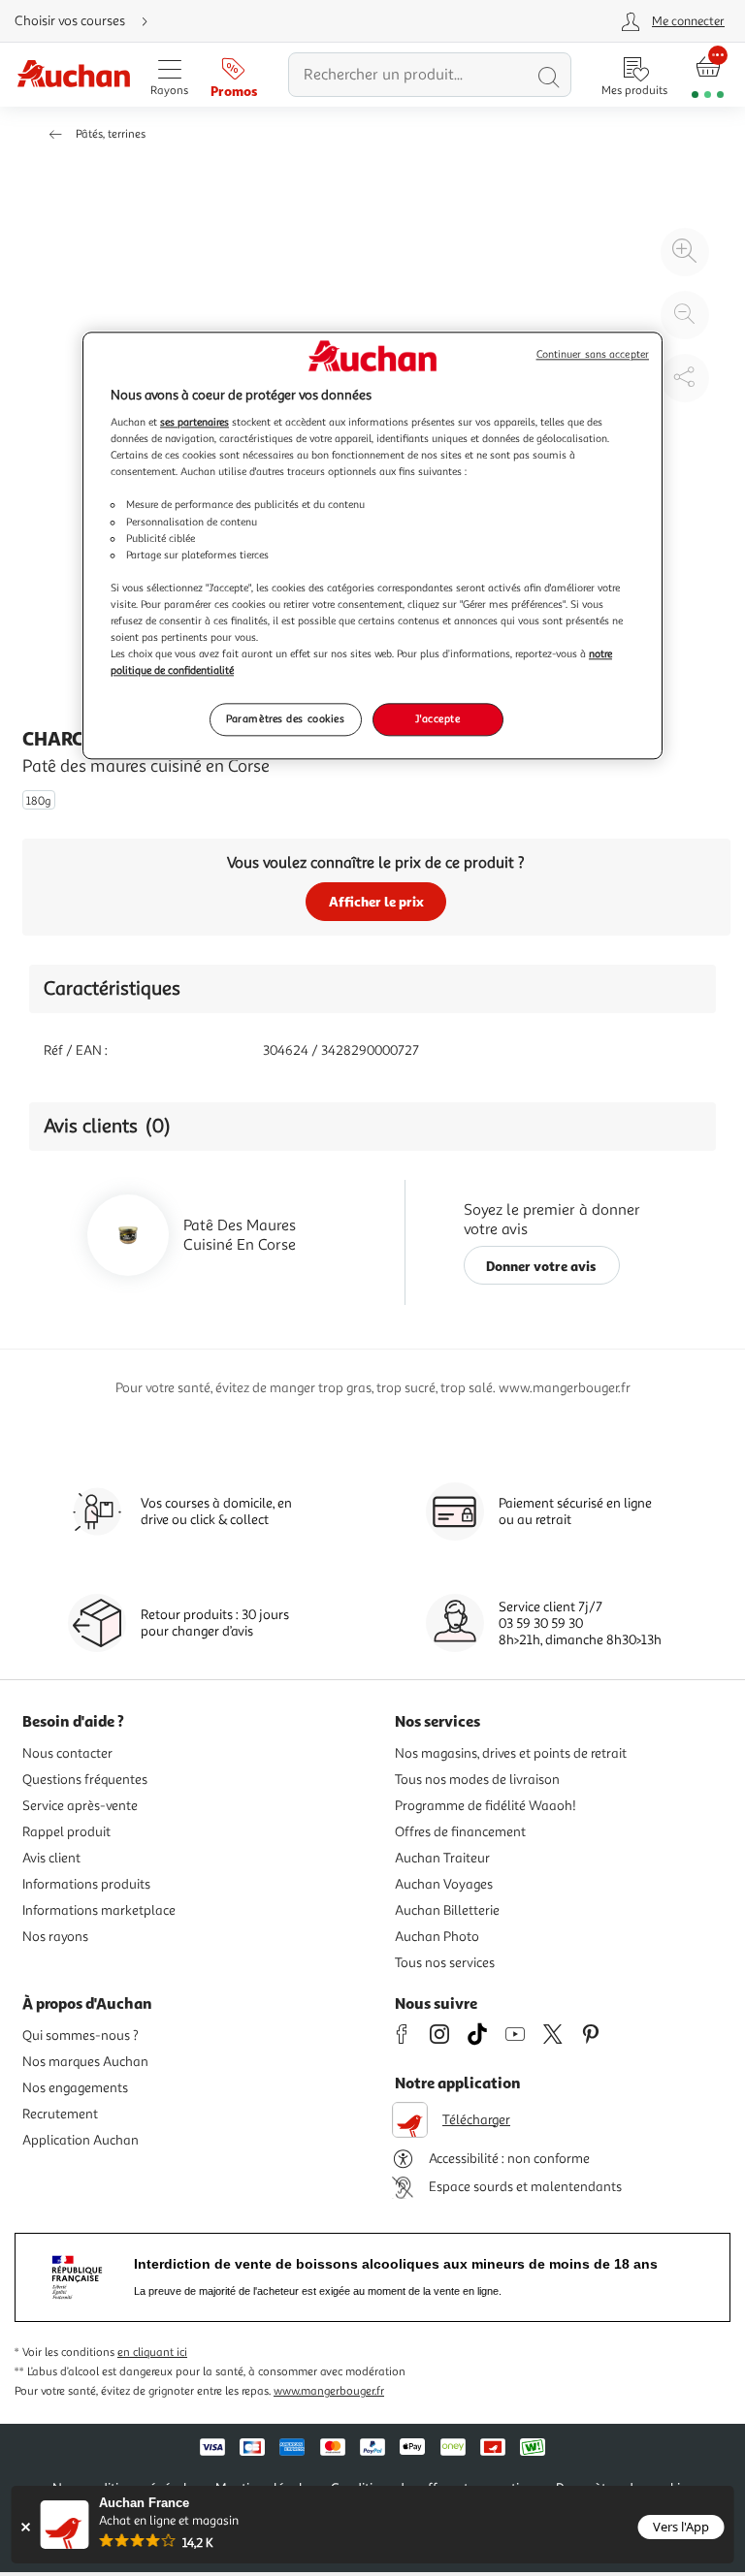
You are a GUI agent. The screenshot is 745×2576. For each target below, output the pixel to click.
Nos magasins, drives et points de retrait (511, 1753)
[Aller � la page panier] (708, 75)
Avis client (51, 1858)
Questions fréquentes (85, 1780)
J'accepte (437, 718)
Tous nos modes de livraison (477, 1780)
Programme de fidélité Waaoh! (486, 1806)
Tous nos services (445, 1963)
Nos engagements (75, 2088)
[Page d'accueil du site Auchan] (73, 75)
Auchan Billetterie (447, 1910)
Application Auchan (81, 2140)
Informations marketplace (99, 1910)
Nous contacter (67, 1753)
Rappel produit (66, 1832)
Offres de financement (460, 1832)
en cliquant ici (152, 2353)
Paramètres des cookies (286, 718)
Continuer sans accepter (593, 354)
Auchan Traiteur (442, 1858)
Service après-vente (80, 1806)
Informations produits (86, 1884)
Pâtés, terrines (111, 134)
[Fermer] (26, 2527)
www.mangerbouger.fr (329, 2391)
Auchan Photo (437, 1937)
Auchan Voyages (444, 1884)
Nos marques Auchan (85, 2062)
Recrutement (60, 2114)
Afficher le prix (376, 901)
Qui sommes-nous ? (81, 2035)
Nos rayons (55, 1937)
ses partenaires (194, 422)
